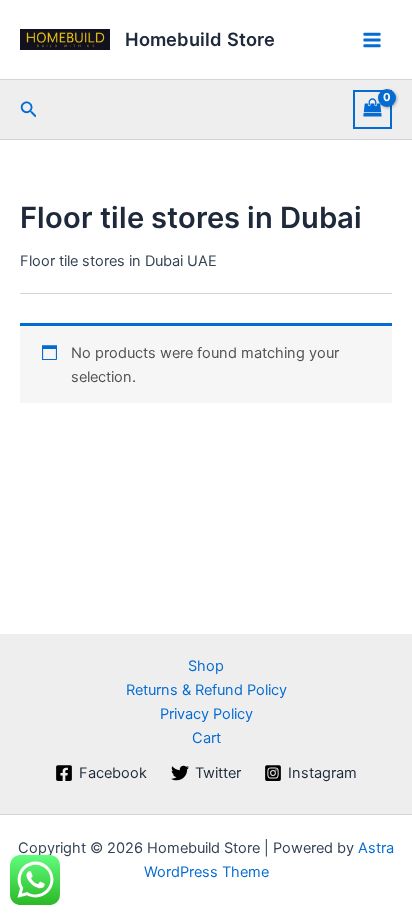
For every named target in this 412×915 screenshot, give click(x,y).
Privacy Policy (206, 714)
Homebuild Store (200, 39)
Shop (206, 666)
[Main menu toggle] (372, 39)
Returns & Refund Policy (206, 690)
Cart (206, 738)
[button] (29, 109)
